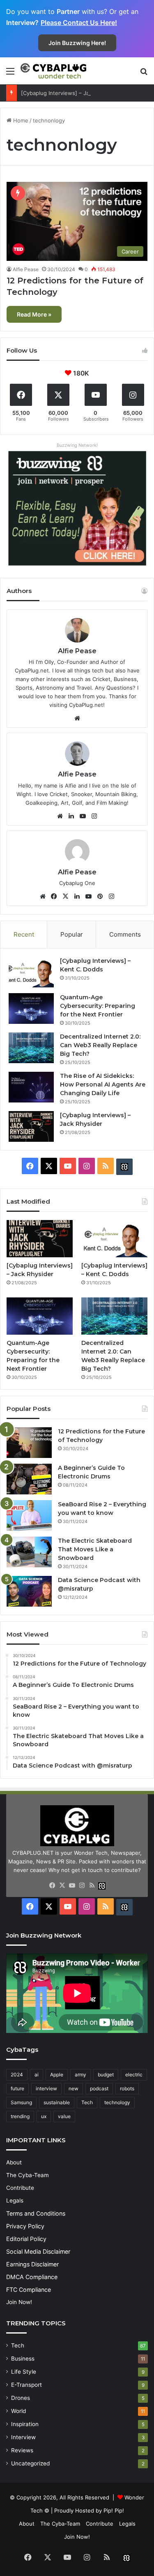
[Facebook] (54, 896)
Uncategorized (30, 2463)
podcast (99, 2088)
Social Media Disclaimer (38, 2251)
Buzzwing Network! (77, 445)
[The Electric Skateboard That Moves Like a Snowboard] (29, 1552)
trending (20, 2116)
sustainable (57, 2102)
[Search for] (144, 74)
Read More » (34, 314)
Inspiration (25, 2424)
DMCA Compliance (32, 2277)
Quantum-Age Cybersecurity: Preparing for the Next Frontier (98, 1006)
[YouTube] (83, 816)
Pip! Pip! (114, 2510)
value (64, 2116)
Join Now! (19, 2302)
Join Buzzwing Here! (77, 43)
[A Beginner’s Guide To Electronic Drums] (29, 1479)
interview (46, 2088)
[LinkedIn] (71, 816)
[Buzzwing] (124, 1167)
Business (23, 2359)
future (17, 2088)
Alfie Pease (26, 269)
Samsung (21, 2102)
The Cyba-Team (28, 2175)
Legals (15, 2200)
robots (127, 2088)
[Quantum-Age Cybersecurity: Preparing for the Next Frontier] (31, 1008)
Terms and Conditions (36, 2213)
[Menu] (10, 74)
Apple (57, 2075)
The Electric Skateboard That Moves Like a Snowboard (95, 1549)
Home (20, 120)
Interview (23, 2437)
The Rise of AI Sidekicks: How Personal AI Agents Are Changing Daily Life (103, 1084)
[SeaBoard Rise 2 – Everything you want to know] (29, 1515)
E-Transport (26, 2385)
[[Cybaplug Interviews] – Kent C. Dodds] (31, 972)
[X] (66, 896)
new (74, 2088)
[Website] (77, 718)
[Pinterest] (100, 896)
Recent (24, 934)
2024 (17, 2075)
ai (37, 2075)
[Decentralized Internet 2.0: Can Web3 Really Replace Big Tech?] (31, 1048)
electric (134, 2075)
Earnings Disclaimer (32, 2264)
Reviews (22, 2450)
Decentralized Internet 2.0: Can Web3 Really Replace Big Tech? (100, 1045)
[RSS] (92, 1886)
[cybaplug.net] (53, 71)
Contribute (20, 2188)
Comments (125, 934)
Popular (72, 934)
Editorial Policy (26, 2239)
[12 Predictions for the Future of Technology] (29, 1443)
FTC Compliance (29, 2290)
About (14, 2162)
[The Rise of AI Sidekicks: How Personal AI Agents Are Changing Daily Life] (31, 1087)
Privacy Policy (25, 2226)
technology (117, 2102)
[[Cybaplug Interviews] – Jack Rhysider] (31, 1126)
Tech (87, 2102)
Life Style (24, 2372)
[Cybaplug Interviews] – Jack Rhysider (70, 93)
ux (44, 2116)
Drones (21, 2398)
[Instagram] (94, 816)
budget (106, 2075)
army (80, 2075)
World (18, 2411)
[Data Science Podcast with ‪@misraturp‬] (29, 1591)
